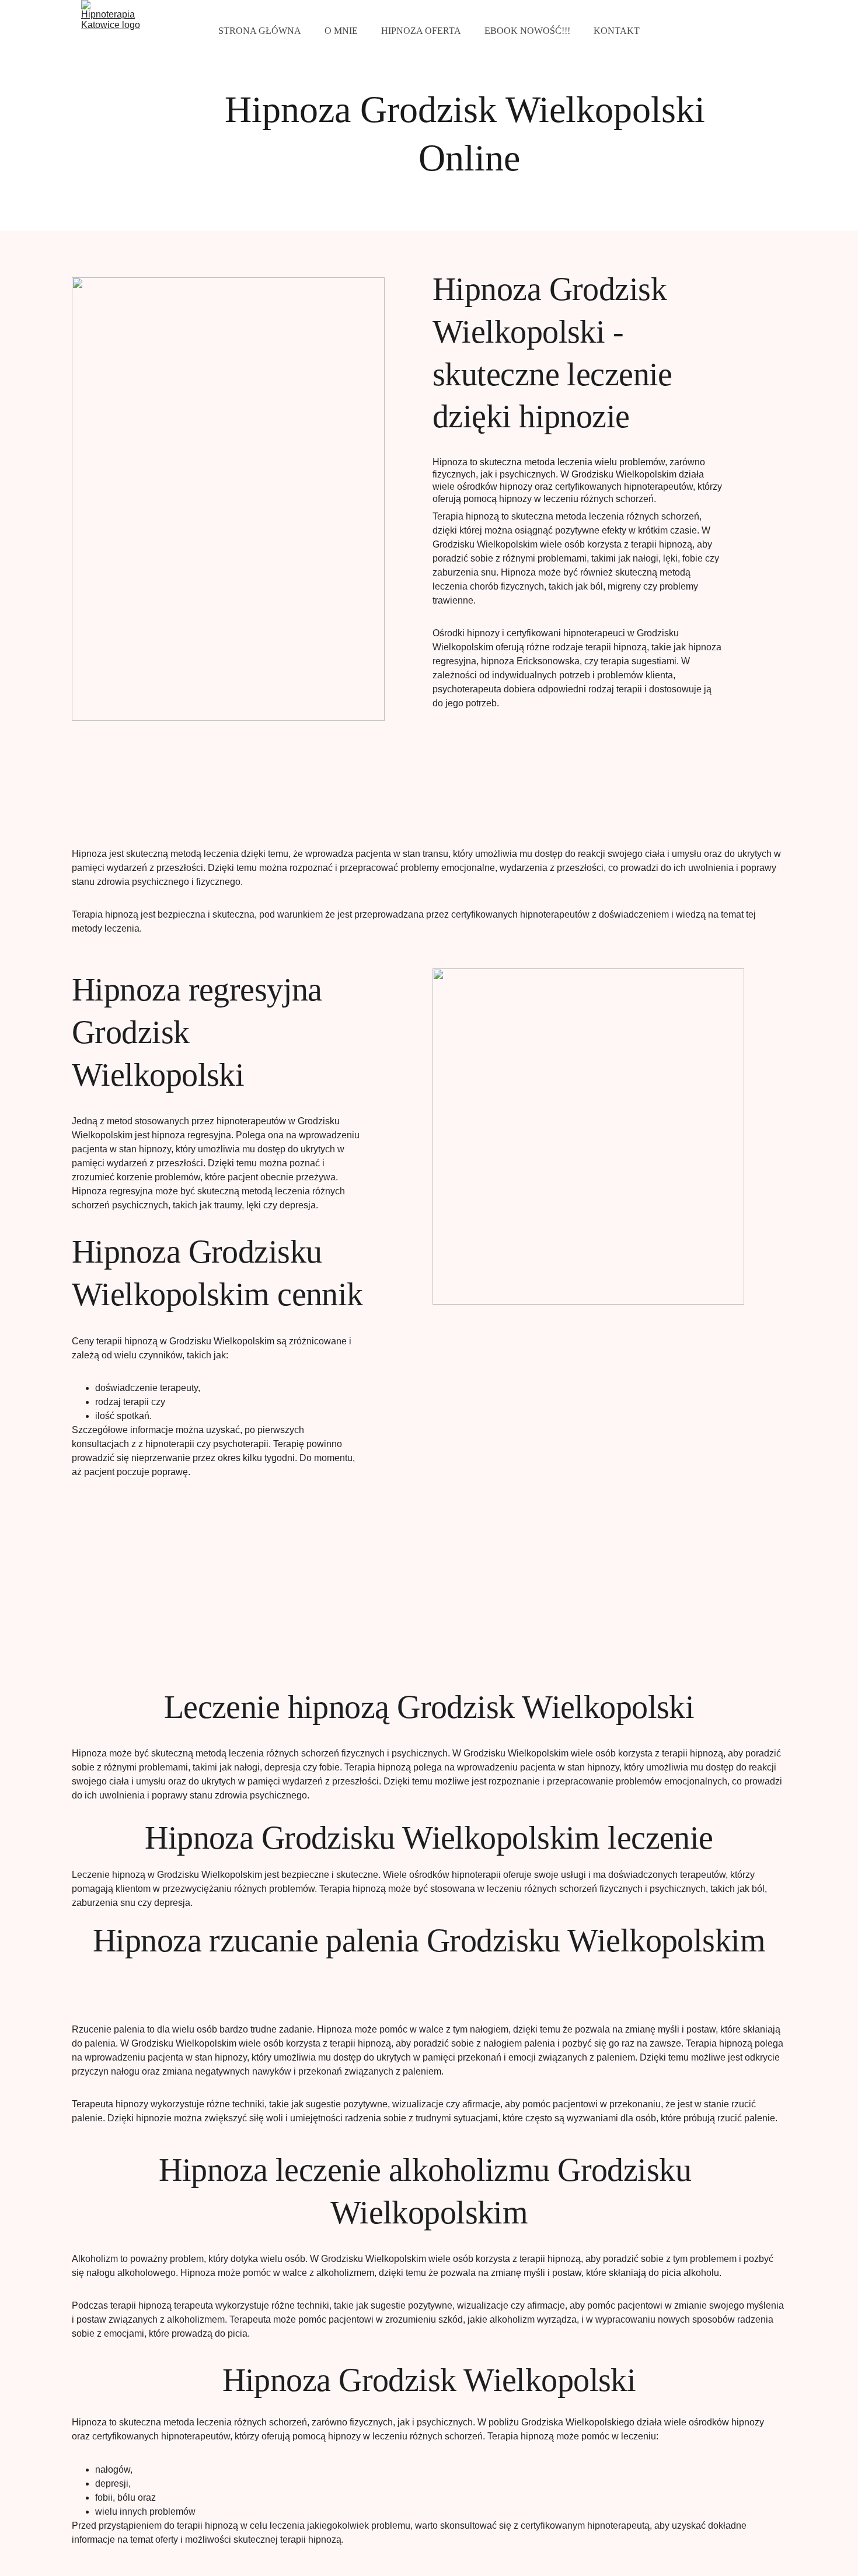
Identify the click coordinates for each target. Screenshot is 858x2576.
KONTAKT (617, 31)
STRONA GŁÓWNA (260, 31)
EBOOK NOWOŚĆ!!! (527, 31)
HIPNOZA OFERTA (421, 31)
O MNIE (341, 31)
